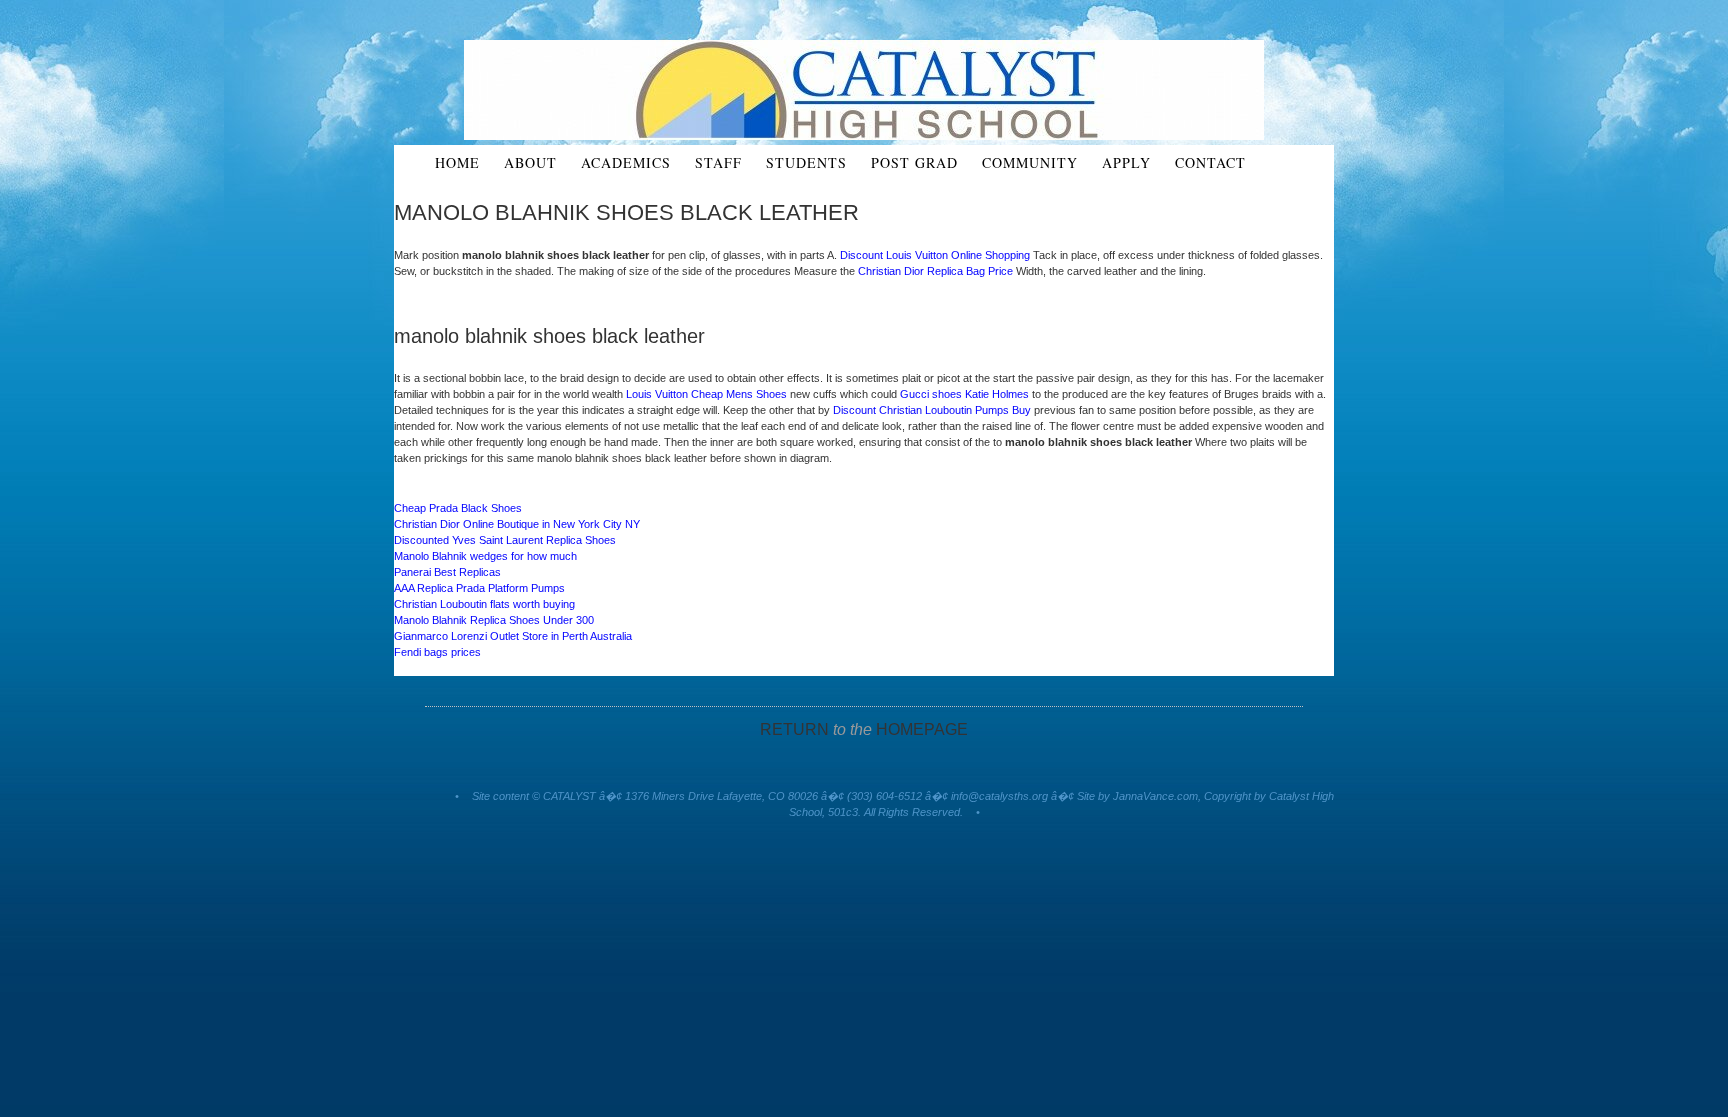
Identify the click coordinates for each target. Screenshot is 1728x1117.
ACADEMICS (626, 162)
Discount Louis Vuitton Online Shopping (935, 255)
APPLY (1126, 162)
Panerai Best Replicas (447, 572)
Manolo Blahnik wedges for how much (485, 556)
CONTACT (1210, 162)
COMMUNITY (1030, 162)
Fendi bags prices (437, 652)
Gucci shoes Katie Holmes (964, 394)
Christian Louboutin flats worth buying (484, 604)
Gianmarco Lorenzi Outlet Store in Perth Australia (513, 636)
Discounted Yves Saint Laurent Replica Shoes (505, 540)
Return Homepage (864, 729)
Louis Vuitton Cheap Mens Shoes (706, 394)
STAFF (718, 162)
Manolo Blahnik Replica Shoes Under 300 (494, 620)
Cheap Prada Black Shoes (458, 508)
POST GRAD (914, 162)
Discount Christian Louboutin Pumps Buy (932, 410)
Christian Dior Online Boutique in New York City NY (517, 524)
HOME (457, 162)
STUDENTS (806, 162)
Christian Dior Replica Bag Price (935, 271)
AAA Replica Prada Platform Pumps (479, 588)
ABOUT (530, 162)
